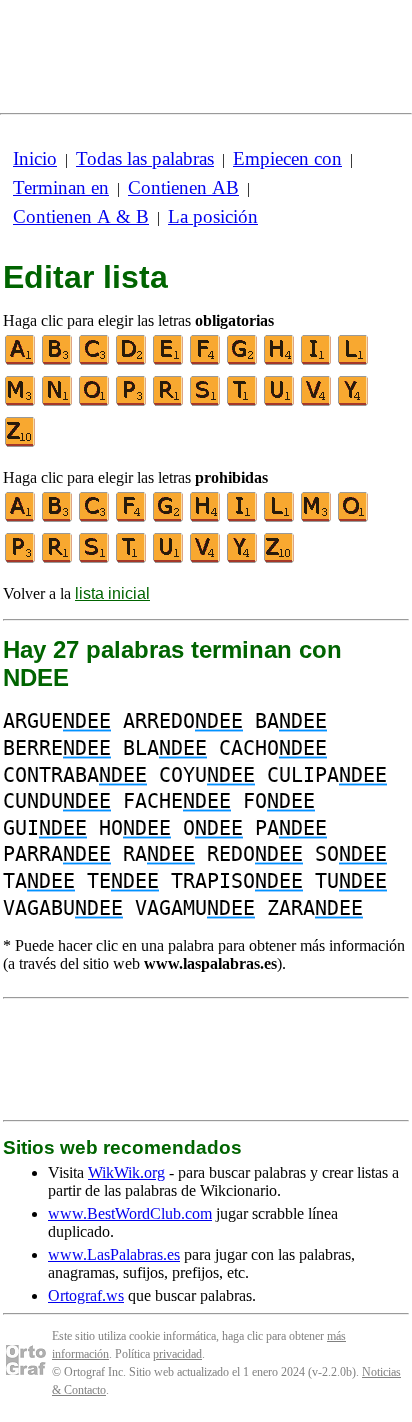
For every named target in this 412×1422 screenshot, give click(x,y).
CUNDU (57, 801)
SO (351, 854)
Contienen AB (183, 187)
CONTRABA (75, 775)
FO (279, 801)
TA (39, 881)
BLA (165, 748)
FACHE (177, 801)
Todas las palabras (145, 158)
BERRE (57, 748)
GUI (45, 828)
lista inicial (112, 593)
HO (135, 828)
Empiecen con (287, 158)
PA (291, 828)
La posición (213, 216)
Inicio (35, 158)
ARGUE (57, 721)
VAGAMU (195, 908)
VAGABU (63, 908)
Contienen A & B (81, 216)
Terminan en (61, 187)
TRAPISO (237, 881)
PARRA (57, 854)
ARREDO (183, 721)
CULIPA (327, 775)
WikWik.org (126, 1172)
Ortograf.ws (86, 1295)
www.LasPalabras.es (114, 1254)
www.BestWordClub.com (130, 1213)
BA (291, 721)
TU (351, 881)
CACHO (273, 748)
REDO (255, 854)
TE (123, 881)
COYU (207, 775)
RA (159, 854)
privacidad (177, 1354)
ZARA (315, 908)
